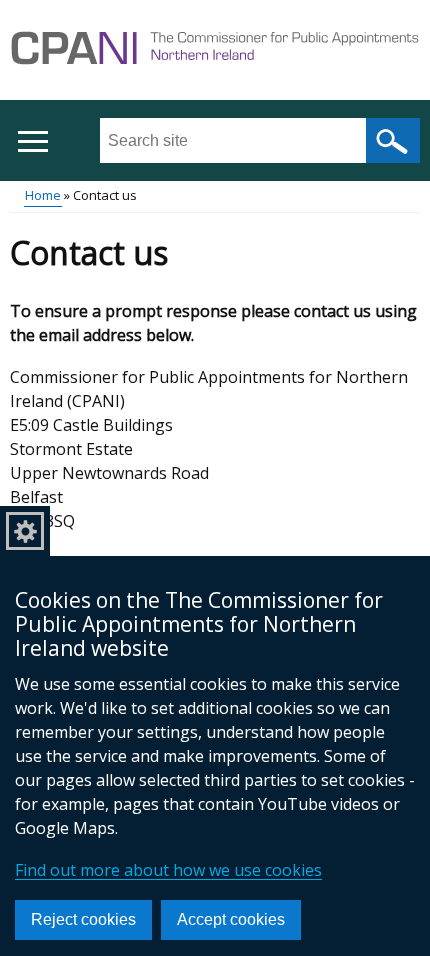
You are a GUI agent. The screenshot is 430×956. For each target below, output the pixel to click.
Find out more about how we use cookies (168, 870)
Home (43, 195)
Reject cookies (83, 919)
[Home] (215, 51)
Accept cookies (231, 919)
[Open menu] (32, 141)
